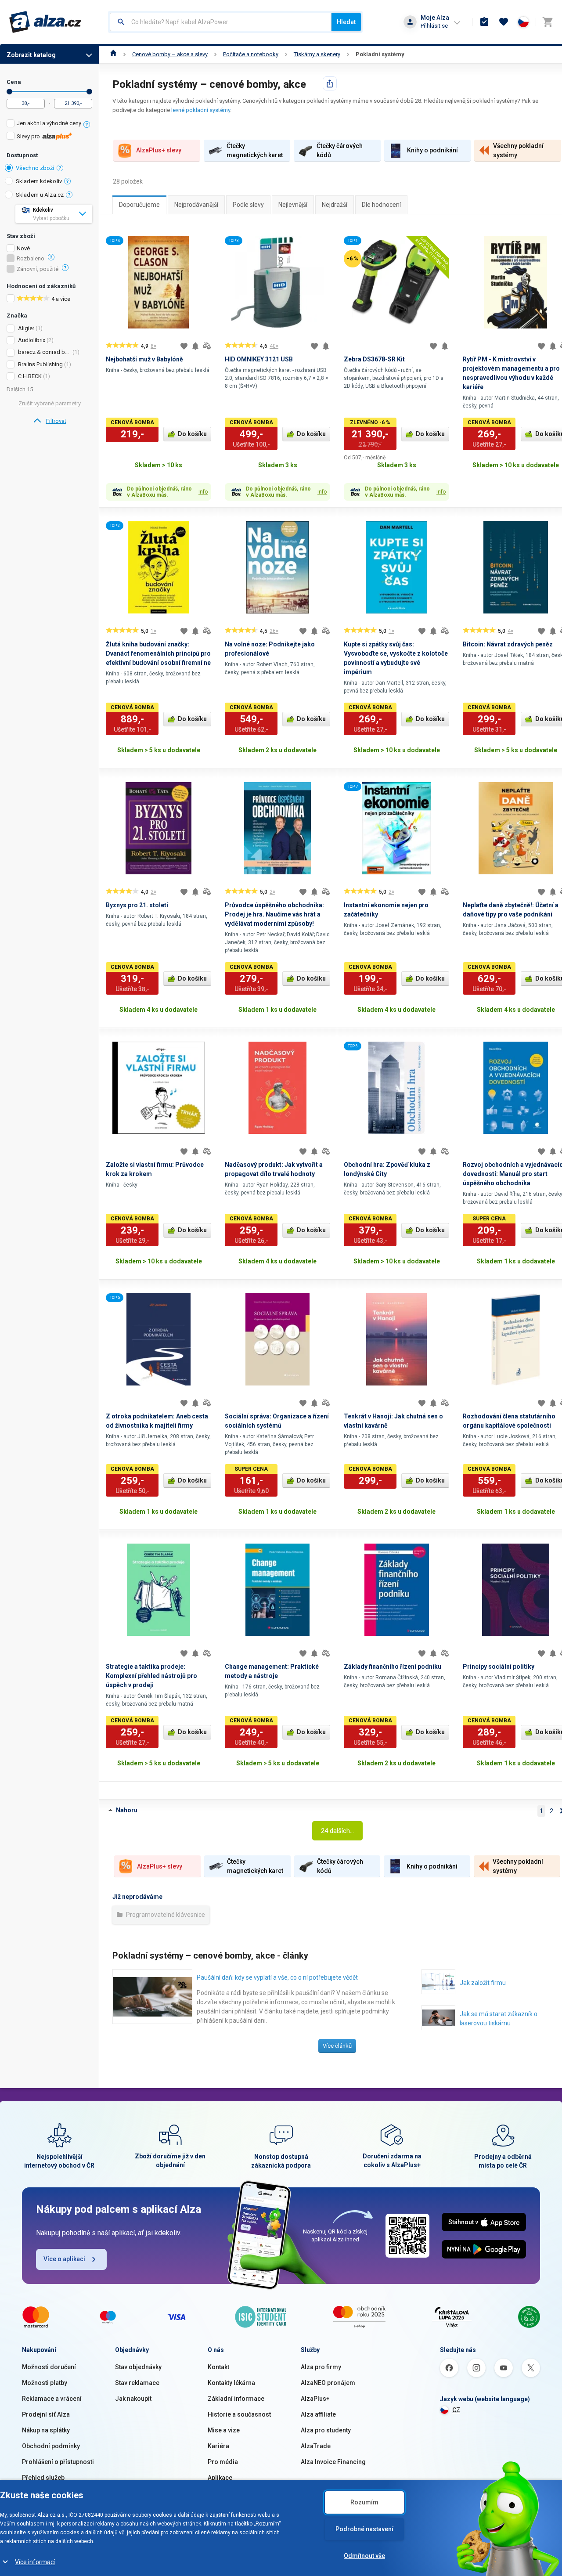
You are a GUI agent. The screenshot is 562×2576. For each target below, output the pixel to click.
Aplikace (220, 2478)
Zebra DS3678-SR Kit (374, 359)
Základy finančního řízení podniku (393, 1667)
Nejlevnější (293, 205)
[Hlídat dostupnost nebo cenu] (195, 346)
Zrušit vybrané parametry (50, 403)
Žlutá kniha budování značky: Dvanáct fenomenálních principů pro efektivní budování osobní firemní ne (158, 653)
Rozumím (364, 2502)
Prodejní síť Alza (46, 2414)
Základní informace (236, 2399)
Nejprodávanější (196, 205)
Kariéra (218, 2446)
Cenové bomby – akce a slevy (170, 54)
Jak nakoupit (133, 2399)
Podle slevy (248, 205)
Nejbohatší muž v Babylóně (144, 359)
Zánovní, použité (38, 269)
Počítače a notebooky (251, 54)
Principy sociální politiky (499, 1667)
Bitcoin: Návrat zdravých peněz (508, 644)
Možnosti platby (45, 2383)
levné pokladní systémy (201, 110)
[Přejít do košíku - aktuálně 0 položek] (548, 22)
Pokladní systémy (380, 54)
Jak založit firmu (483, 1983)
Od (9, 92)
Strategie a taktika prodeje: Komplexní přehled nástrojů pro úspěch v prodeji (151, 1676)
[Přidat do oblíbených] (184, 346)
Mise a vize (224, 2430)
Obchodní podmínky (51, 2446)
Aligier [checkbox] (26, 328)
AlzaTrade (316, 2446)
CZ (456, 2410)
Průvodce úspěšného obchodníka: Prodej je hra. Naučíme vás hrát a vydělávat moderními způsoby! (274, 914)
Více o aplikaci (64, 2259)
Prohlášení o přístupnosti (58, 2462)
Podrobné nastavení (364, 2529)
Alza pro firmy (321, 2367)
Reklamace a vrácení (52, 2399)
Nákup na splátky (46, 2430)
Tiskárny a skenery (317, 54)
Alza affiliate (318, 2414)
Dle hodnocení (381, 205)
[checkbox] (49, 124)
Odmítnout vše (364, 2556)
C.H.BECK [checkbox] (30, 376)
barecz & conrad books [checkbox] (45, 352)
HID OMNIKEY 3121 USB (259, 359)
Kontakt (218, 2367)
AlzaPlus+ (315, 2399)
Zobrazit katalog (31, 55)
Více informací (35, 2562)
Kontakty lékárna (231, 2383)
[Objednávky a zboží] (484, 22)
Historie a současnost (239, 2414)
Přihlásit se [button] (434, 26)
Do (89, 92)
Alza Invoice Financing (333, 2462)
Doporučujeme (139, 205)
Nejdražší (335, 205)
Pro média (223, 2462)
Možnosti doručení (49, 2367)
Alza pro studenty (326, 2430)
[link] (49, 421)
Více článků (337, 2046)
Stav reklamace (137, 2383)
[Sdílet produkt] (330, 83)
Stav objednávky (138, 2367)
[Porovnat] (207, 346)
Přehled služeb (43, 2478)
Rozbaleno (31, 259)
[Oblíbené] (504, 22)
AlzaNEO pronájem (328, 2383)
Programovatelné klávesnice (165, 1915)
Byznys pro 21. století (137, 905)
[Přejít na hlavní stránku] (45, 22)
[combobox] (221, 22)
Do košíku (192, 434)
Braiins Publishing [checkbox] (40, 364)
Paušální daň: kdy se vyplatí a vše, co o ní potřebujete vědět (277, 1977)
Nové (23, 249)
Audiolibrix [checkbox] (32, 340)
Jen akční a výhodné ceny (49, 123)
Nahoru (127, 1810)
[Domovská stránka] (113, 54)
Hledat (346, 22)
